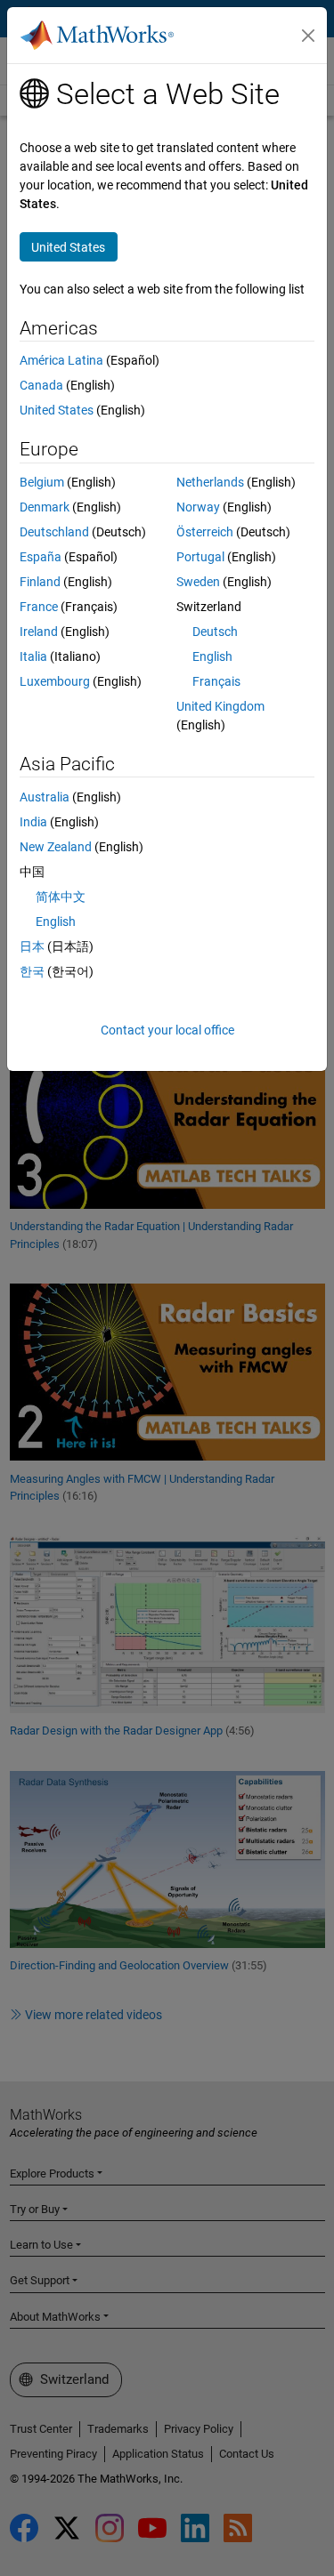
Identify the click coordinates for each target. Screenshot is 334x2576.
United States (57, 410)
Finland (40, 582)
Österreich (205, 532)
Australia (45, 797)
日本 (32, 946)
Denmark (45, 507)
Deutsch (215, 632)
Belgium (42, 482)
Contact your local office (167, 1030)
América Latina (61, 360)
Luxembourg (55, 681)
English (212, 656)
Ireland (39, 632)
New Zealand (56, 847)
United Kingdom (220, 706)
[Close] (308, 36)
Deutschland (54, 532)
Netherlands (210, 482)
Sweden (198, 582)
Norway (198, 507)
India (33, 822)
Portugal (200, 557)
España (41, 557)
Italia (33, 656)
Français (216, 681)
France (39, 607)
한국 (32, 971)
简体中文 (61, 897)
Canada (41, 385)
